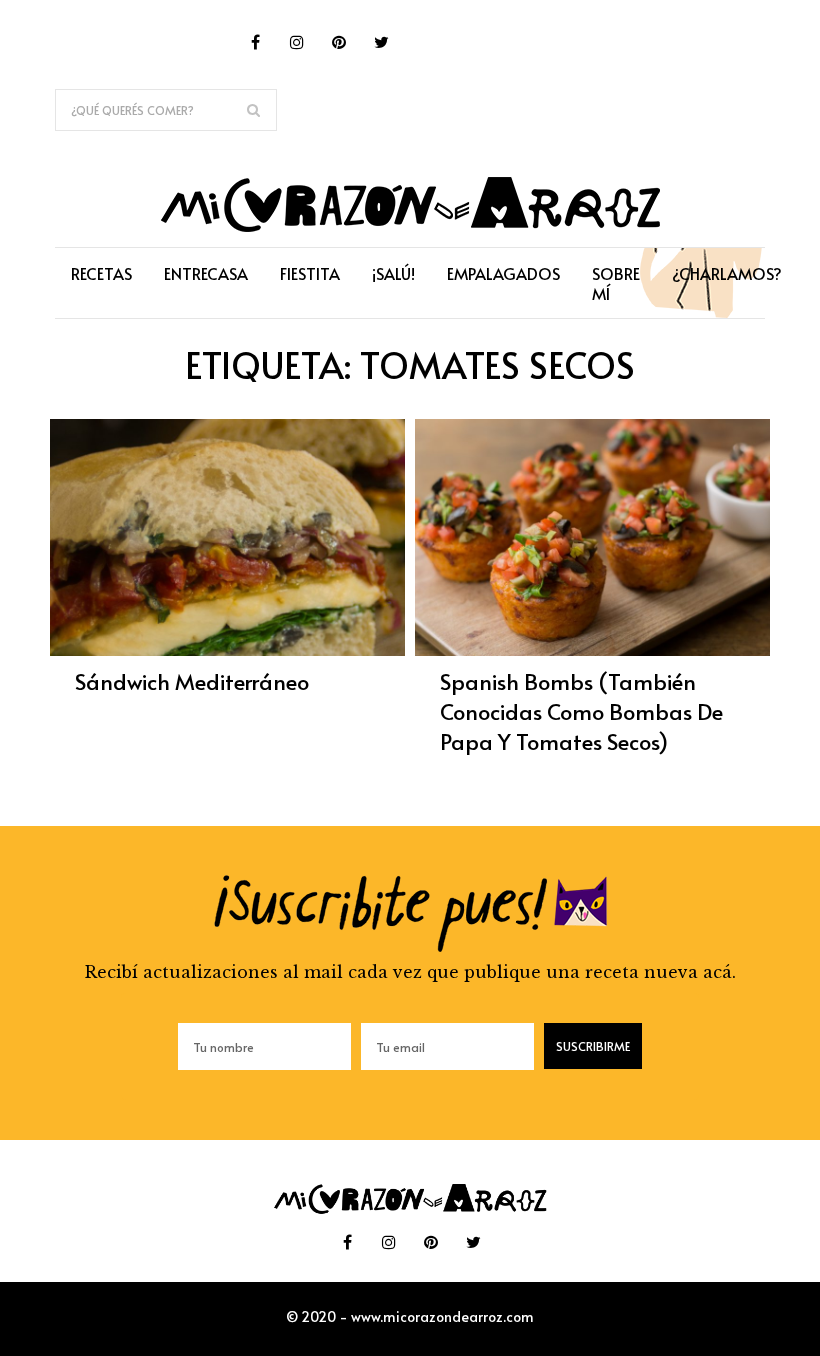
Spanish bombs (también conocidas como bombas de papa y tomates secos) (581, 711)
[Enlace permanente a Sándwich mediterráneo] (227, 650)
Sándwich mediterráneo (192, 681)
